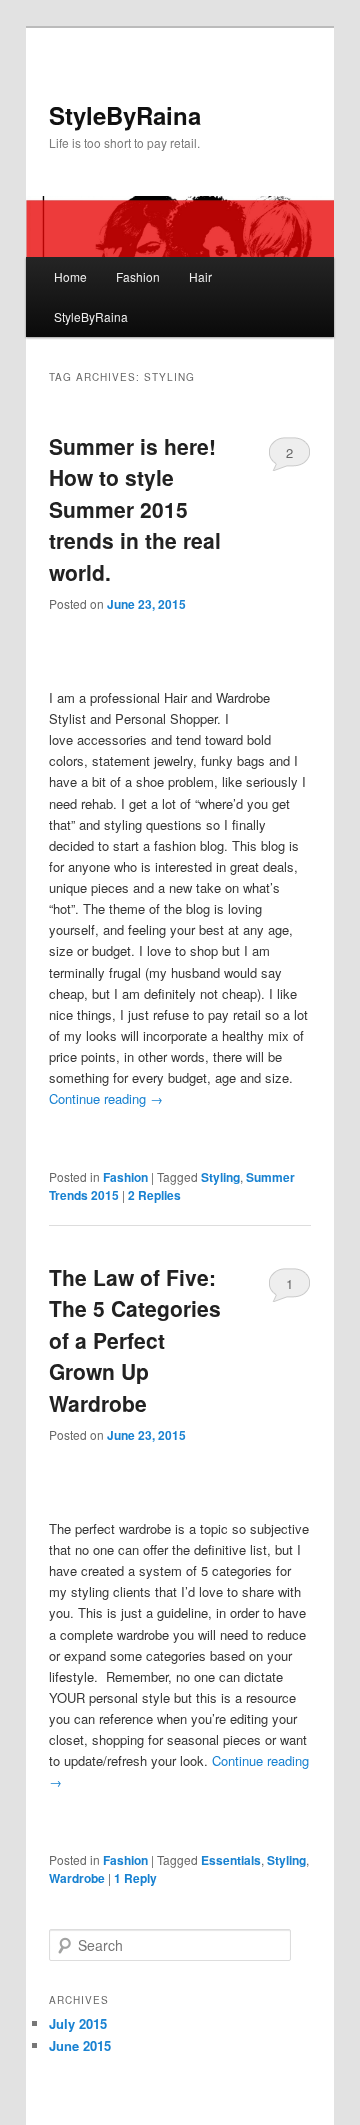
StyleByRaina (125, 115)
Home (70, 276)
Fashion (138, 276)
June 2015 (80, 2045)
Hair (200, 276)
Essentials (231, 1860)
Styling (220, 1177)
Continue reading (106, 1098)
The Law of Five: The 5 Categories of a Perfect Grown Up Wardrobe (135, 1340)
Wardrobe (77, 1878)
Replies (154, 1195)
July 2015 (78, 2023)
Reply (135, 1878)
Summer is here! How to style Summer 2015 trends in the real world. (135, 509)
